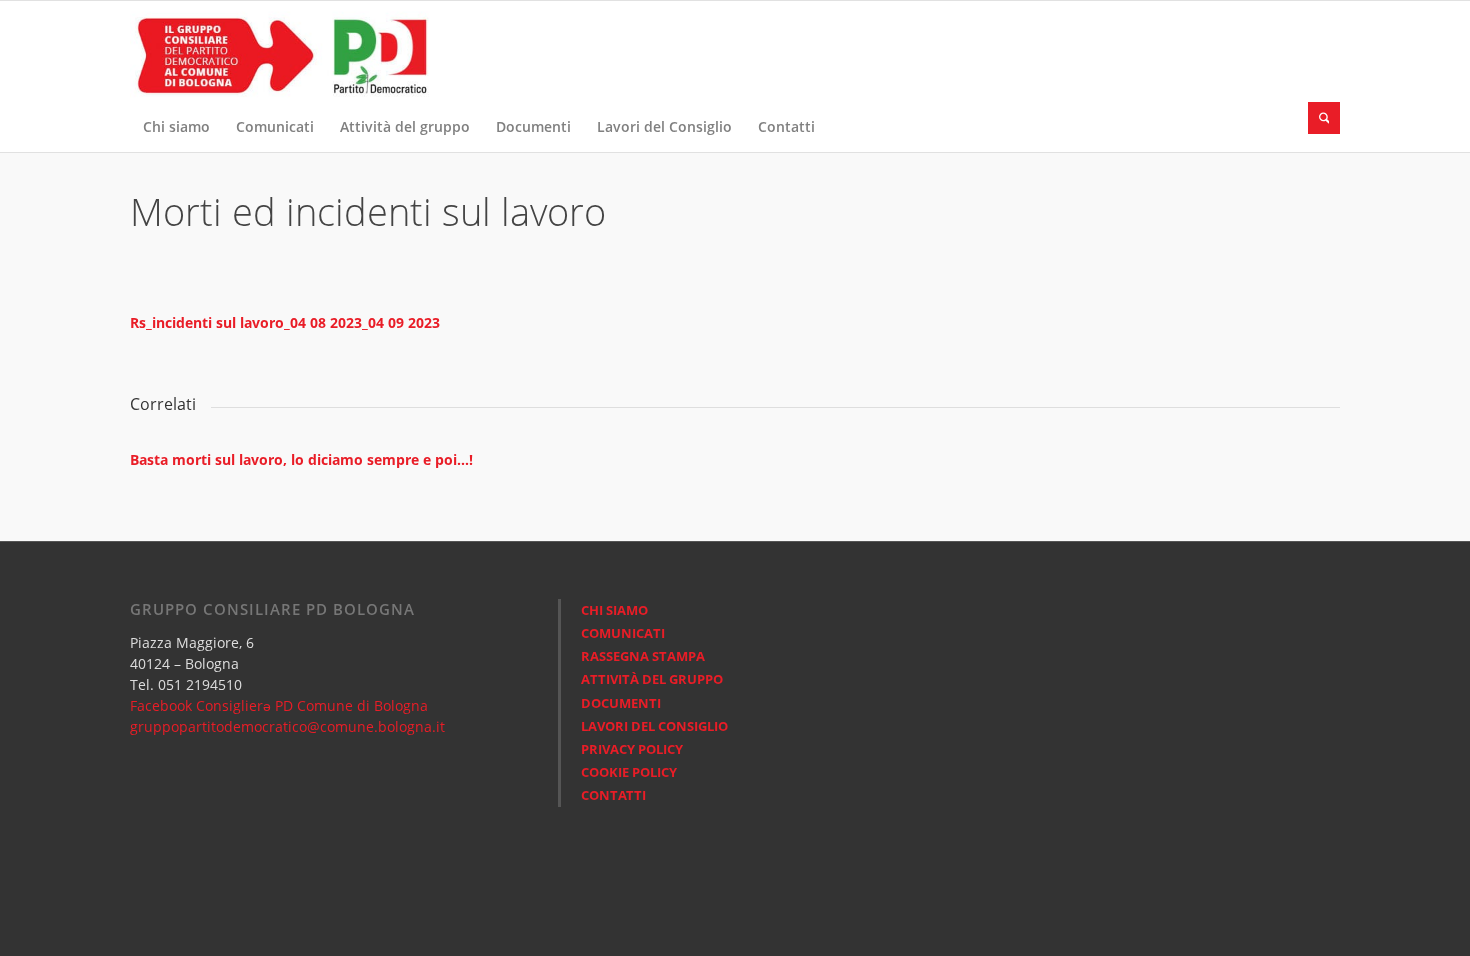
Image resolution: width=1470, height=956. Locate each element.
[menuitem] (176, 127)
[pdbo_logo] (280, 51)
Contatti (613, 795)
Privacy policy (632, 749)
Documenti (621, 703)
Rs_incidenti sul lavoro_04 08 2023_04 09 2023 (285, 322)
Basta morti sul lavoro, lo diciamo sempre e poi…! (301, 459)
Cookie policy (629, 772)
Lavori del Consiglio (654, 726)
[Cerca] (1324, 118)
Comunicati (623, 633)
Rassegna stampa (643, 656)
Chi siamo (614, 610)
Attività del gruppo (652, 679)
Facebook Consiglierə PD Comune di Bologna (279, 705)
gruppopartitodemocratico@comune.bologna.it (287, 726)
